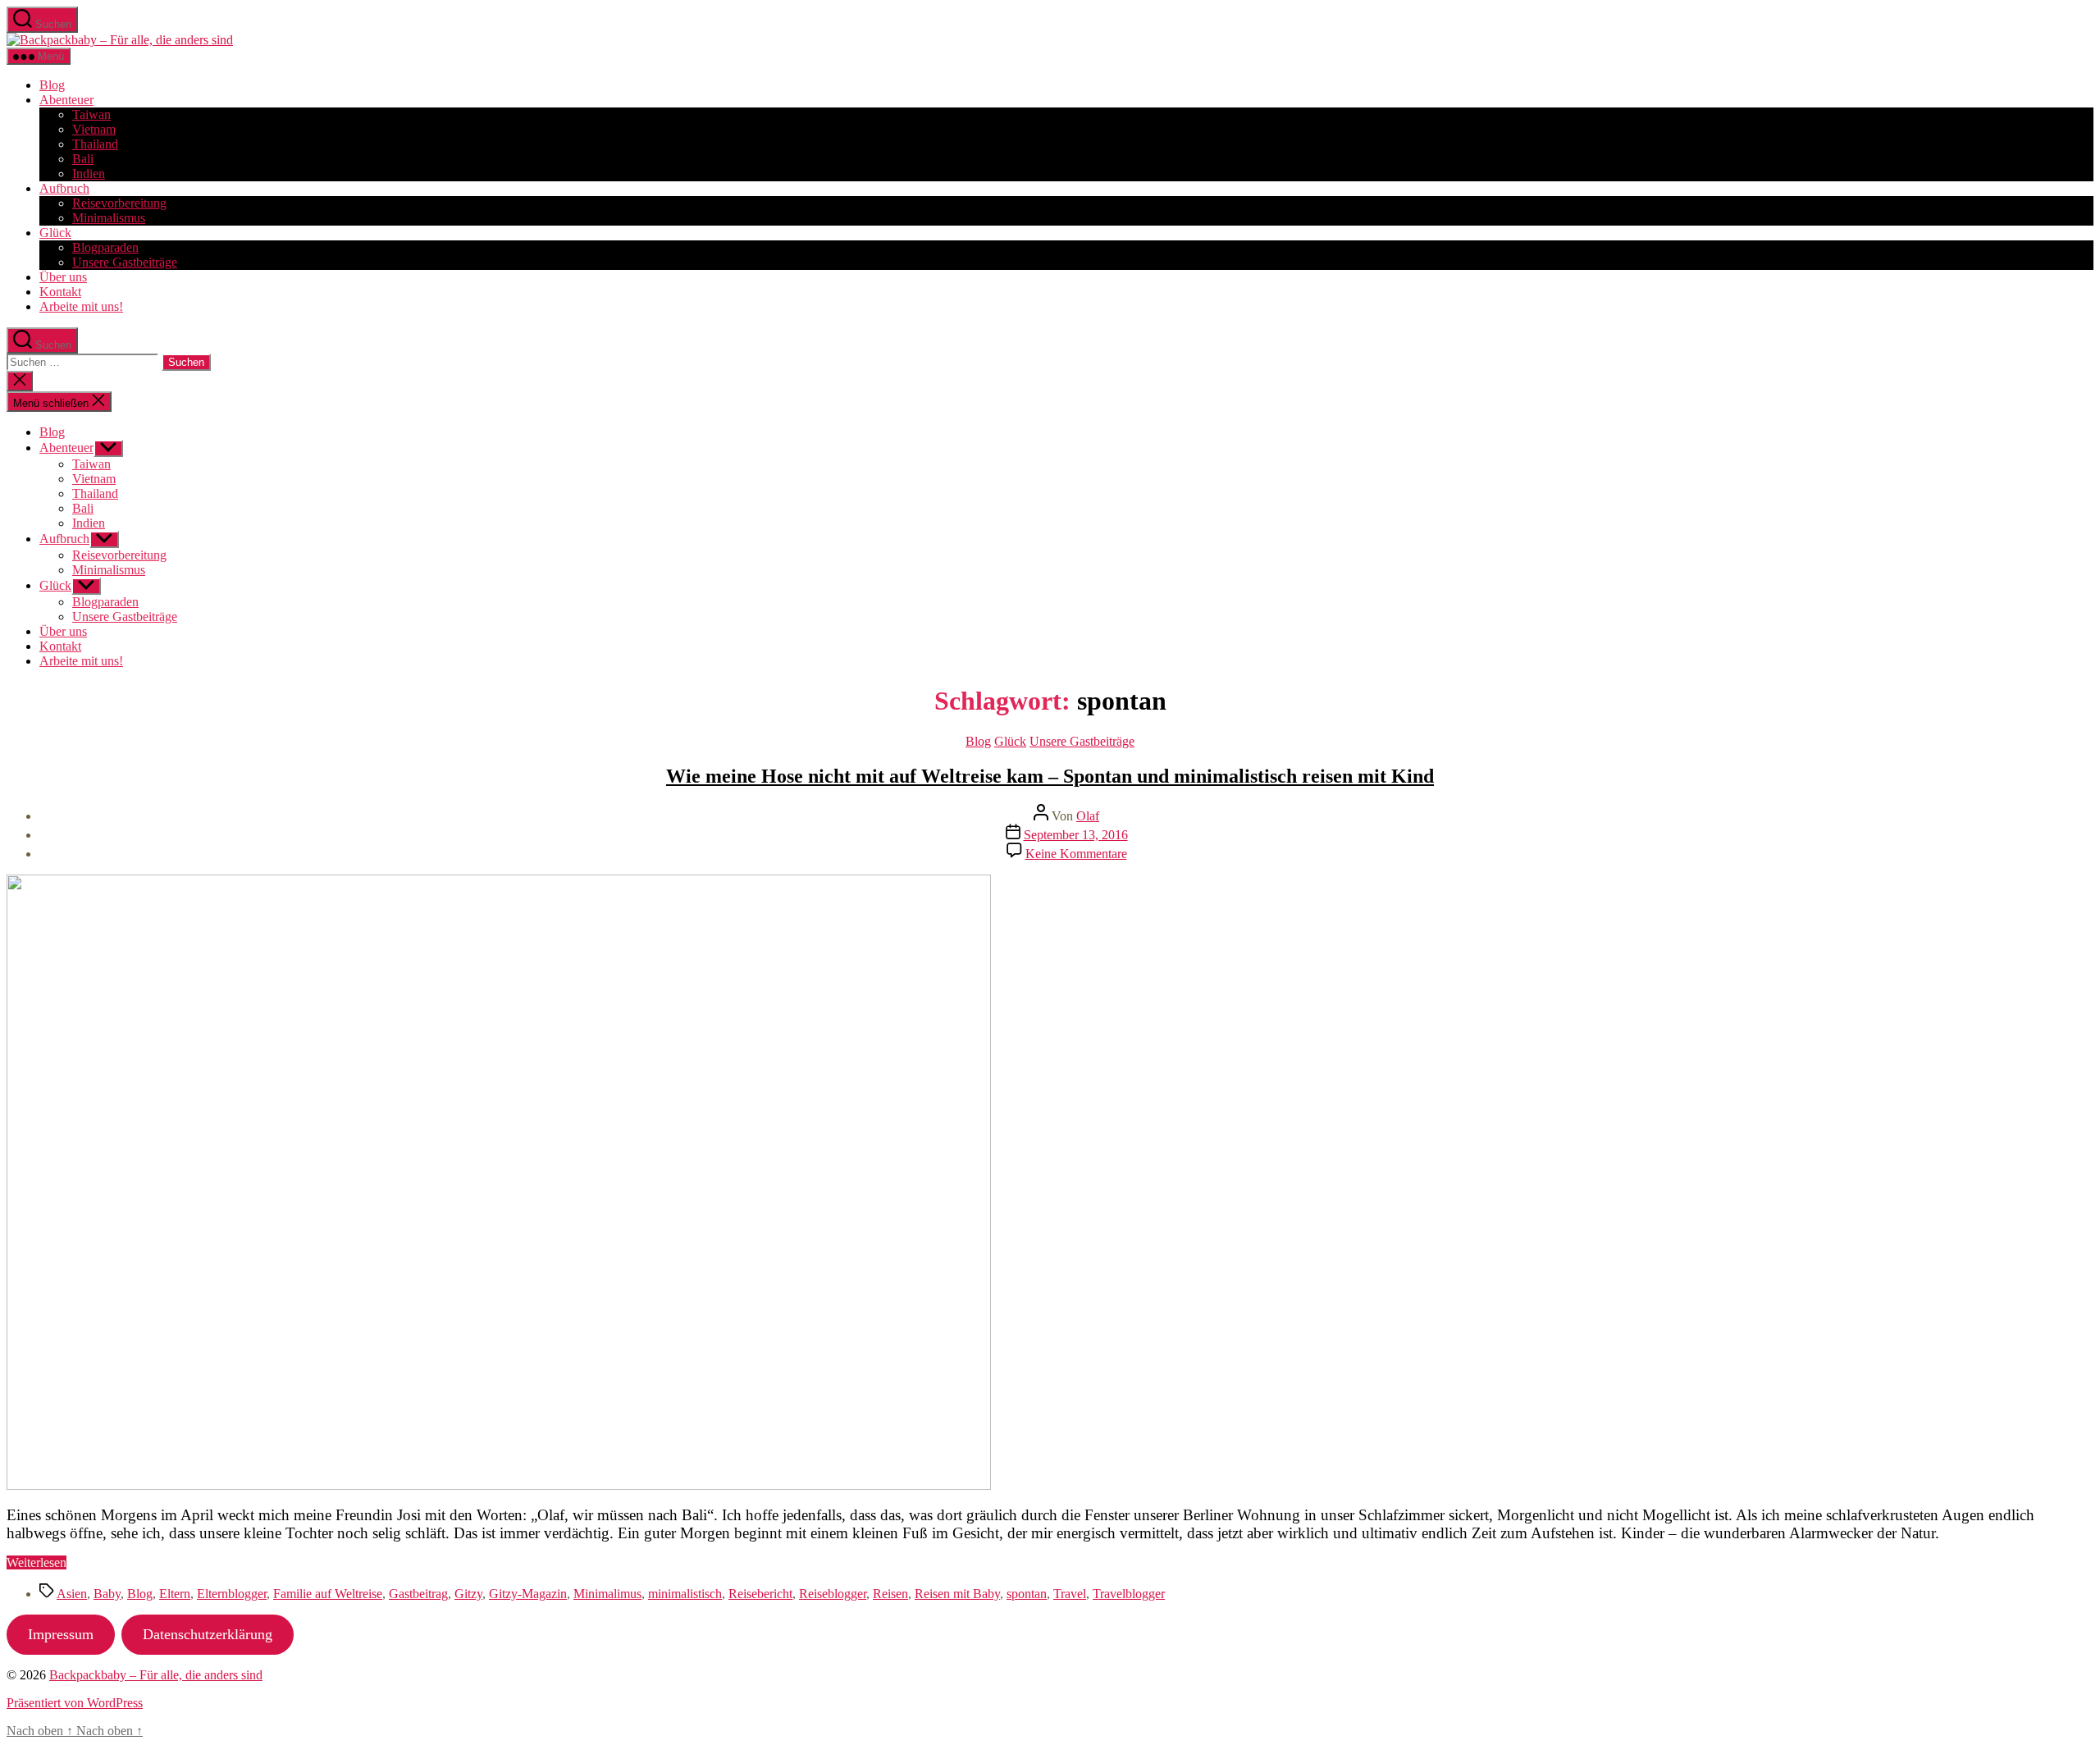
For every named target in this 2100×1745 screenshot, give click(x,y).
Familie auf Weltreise (328, 1594)
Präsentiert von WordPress (75, 1703)
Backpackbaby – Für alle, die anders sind (156, 1675)
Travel (1070, 1594)
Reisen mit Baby (957, 1594)
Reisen (890, 1594)
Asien (72, 1594)
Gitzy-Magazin (528, 1594)
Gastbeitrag (418, 1594)
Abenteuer (66, 100)
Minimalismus (109, 218)
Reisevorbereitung (119, 203)
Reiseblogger (833, 1594)
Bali (83, 159)
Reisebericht (760, 1594)
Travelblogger (1129, 1594)
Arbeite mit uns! (81, 306)
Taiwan (91, 114)
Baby (107, 1594)
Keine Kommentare (1076, 854)
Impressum (61, 1634)
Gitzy (468, 1594)
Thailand (95, 144)
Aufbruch (64, 188)
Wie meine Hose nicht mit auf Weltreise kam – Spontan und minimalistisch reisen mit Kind (1050, 776)
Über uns (63, 277)
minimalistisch (685, 1594)
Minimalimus (607, 1594)
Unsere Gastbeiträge (125, 262)
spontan (1027, 1594)
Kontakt (60, 292)
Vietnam (94, 129)
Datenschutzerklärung (208, 1634)
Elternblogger (232, 1594)
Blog (52, 85)
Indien (89, 174)
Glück (55, 233)
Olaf (1088, 816)
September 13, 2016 (1076, 835)
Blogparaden (105, 247)
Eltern (175, 1594)
